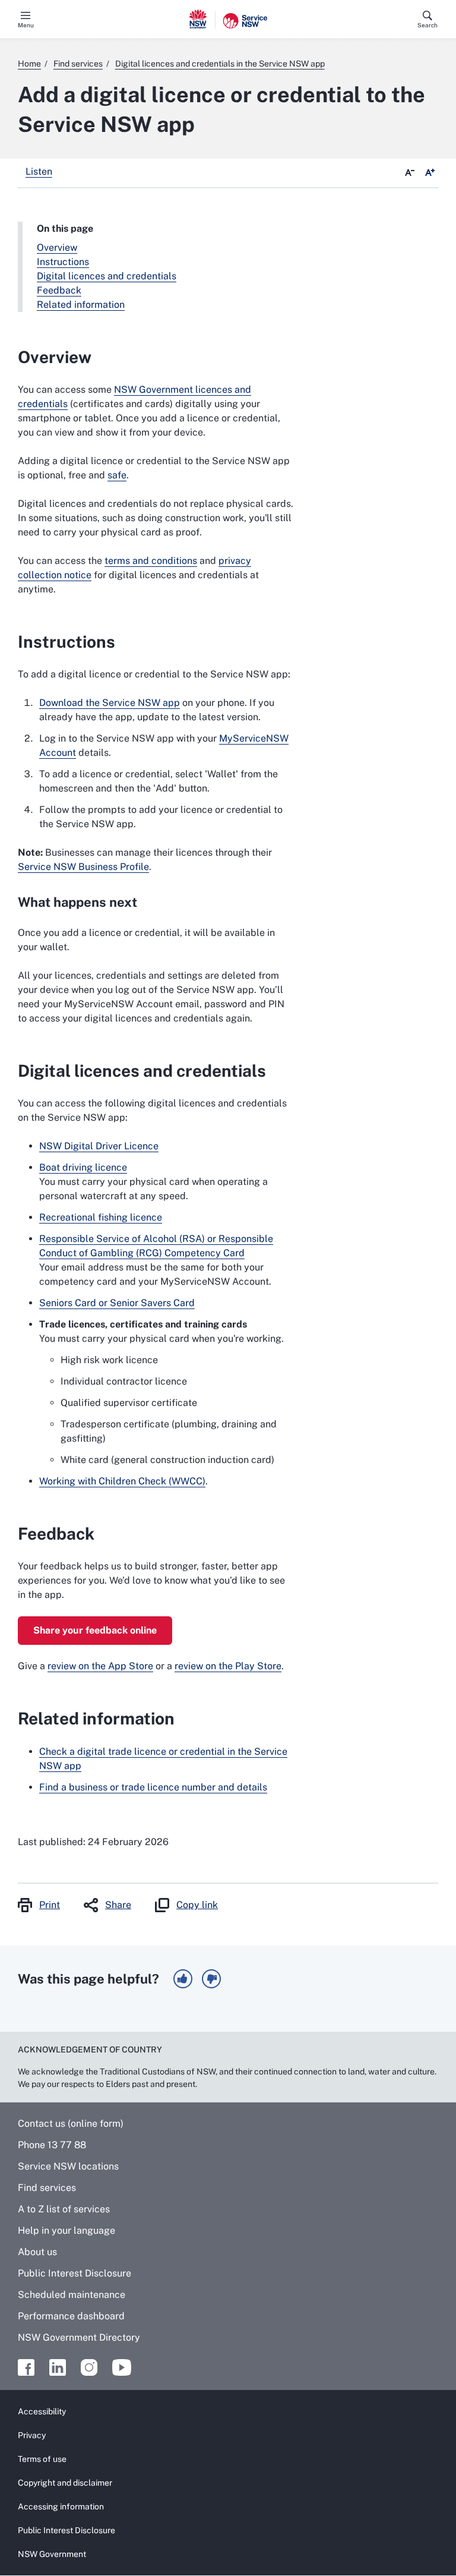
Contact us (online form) (71, 2123)
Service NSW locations (68, 2166)
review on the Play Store (228, 1666)
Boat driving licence (83, 1167)
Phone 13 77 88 (52, 2145)
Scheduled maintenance (72, 2295)
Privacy (32, 2435)
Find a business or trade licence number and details (153, 1787)
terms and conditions (151, 561)
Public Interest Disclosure (75, 2273)
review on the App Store (100, 1666)
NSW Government (52, 2554)
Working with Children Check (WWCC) (122, 1481)
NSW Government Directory (79, 2337)
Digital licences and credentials (107, 276)
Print (50, 1905)
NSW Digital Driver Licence (99, 1146)
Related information (81, 305)
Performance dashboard (71, 2316)
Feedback (59, 290)
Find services (47, 2188)
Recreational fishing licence (101, 1217)
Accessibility (42, 2411)
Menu (26, 25)
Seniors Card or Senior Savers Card (117, 1303)
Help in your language (66, 2230)
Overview (57, 247)
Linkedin (58, 2367)
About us (37, 2252)
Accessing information (61, 2506)
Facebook (26, 2367)
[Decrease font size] (410, 173)
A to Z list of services (64, 2209)
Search (427, 25)
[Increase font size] (430, 173)
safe (117, 475)
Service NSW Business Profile (83, 867)
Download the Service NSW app (110, 703)
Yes (183, 1979)
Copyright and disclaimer (65, 2483)
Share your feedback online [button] (95, 1630)
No (211, 1979)
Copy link (197, 1905)
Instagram (89, 2367)
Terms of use (42, 2459)
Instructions (63, 262)
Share (118, 1905)
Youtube (122, 2367)
